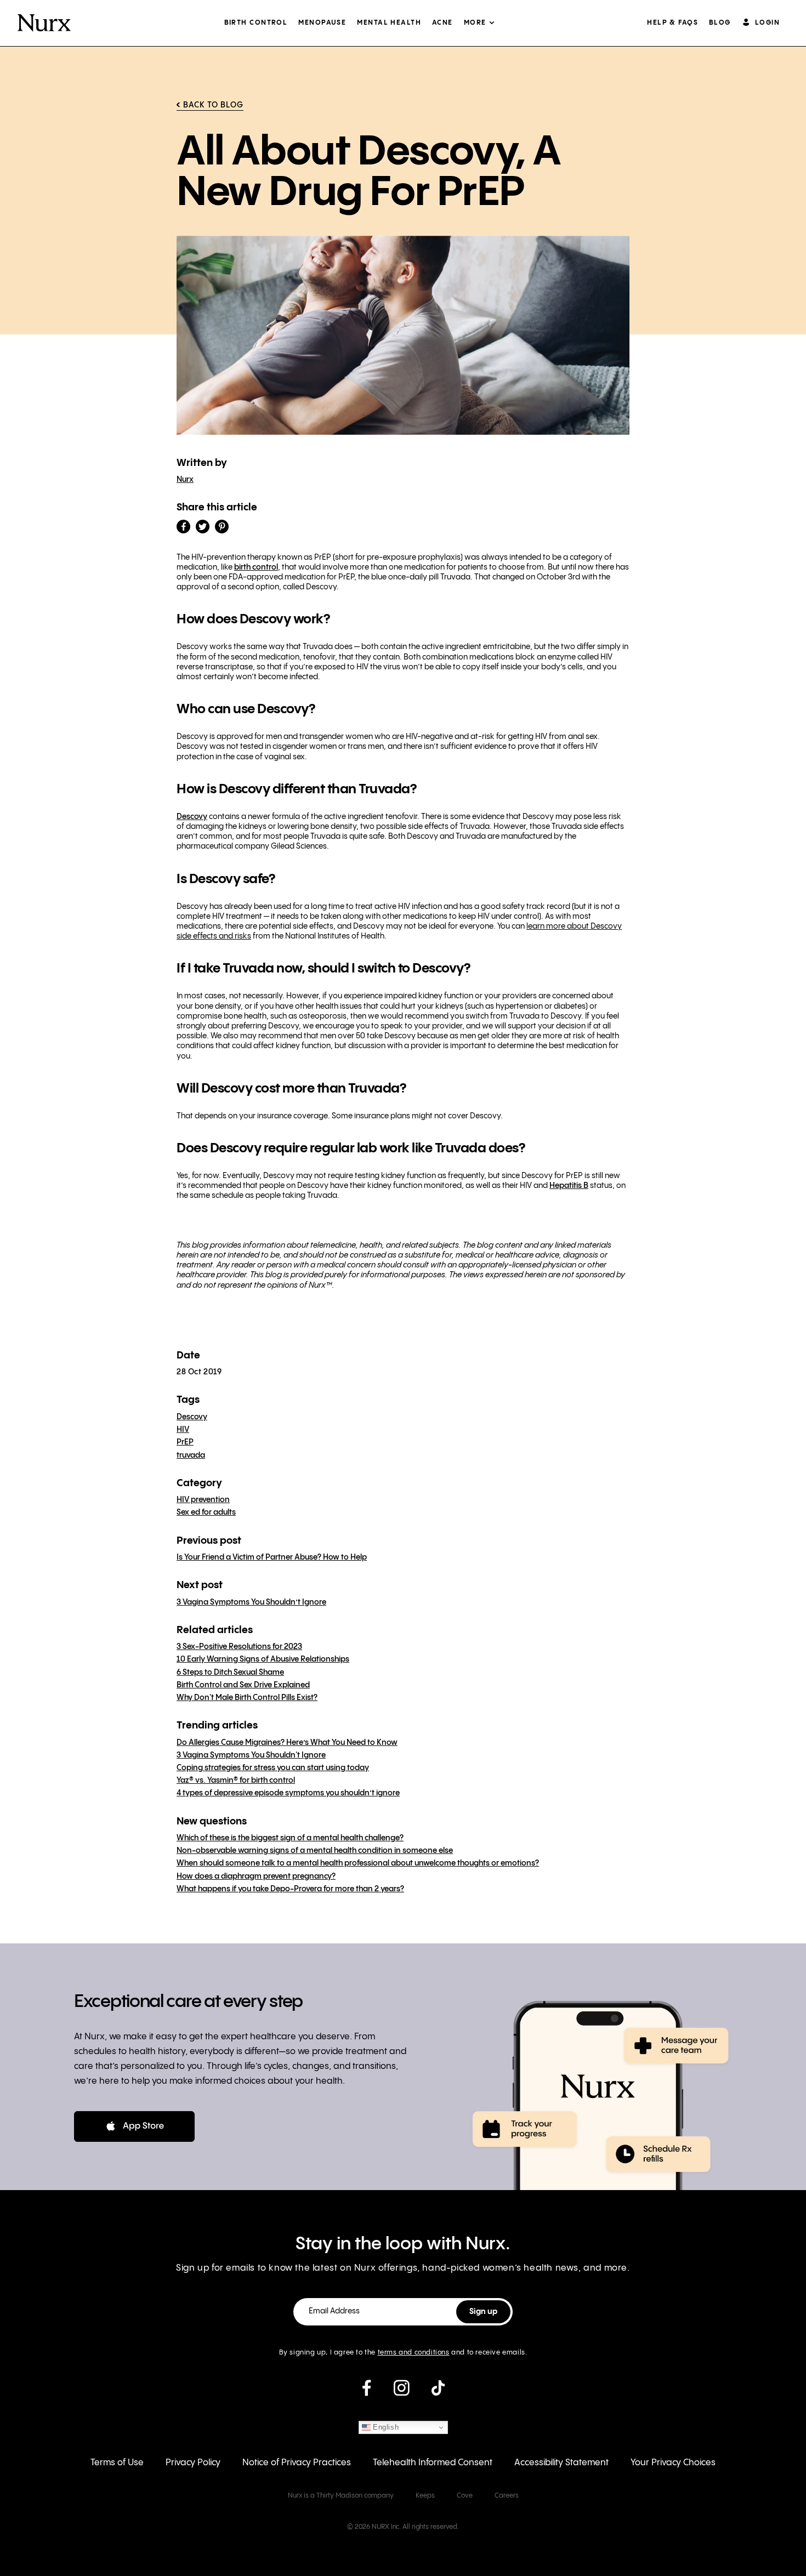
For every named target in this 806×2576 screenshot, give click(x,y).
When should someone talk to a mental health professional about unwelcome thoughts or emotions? (358, 1863)
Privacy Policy (193, 2463)
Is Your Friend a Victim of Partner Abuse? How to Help (272, 1557)
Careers (507, 2496)
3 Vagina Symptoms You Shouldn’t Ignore (251, 1602)
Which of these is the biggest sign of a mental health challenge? (290, 1838)
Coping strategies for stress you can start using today (273, 1768)
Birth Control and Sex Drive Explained (243, 1685)
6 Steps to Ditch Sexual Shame (230, 1673)
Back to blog (213, 105)
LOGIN (767, 23)
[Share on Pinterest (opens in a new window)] (222, 527)
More (475, 23)
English (385, 2427)
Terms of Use (117, 2463)
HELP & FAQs (672, 23)
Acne (442, 23)
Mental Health (389, 23)
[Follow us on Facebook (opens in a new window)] (367, 2392)
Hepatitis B (569, 1186)
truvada (191, 1455)
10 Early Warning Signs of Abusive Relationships (263, 1659)
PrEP (185, 1442)
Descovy (192, 817)
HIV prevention (203, 1500)
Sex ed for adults (206, 1512)
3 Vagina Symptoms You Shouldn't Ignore (251, 1755)
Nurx (185, 480)
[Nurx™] (44, 23)
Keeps (425, 2496)
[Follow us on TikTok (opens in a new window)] (438, 2392)
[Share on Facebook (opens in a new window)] (183, 527)
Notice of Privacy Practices (297, 2463)
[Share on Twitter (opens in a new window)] (203, 527)
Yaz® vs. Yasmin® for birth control (236, 1781)
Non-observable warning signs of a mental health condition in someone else (315, 1851)
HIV (183, 1430)
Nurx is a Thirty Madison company (341, 2496)
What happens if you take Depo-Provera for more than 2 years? (290, 1889)
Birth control (256, 23)
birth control (256, 567)
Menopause (322, 23)
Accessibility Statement (561, 2463)
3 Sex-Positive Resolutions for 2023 (239, 1647)
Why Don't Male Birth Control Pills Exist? (247, 1698)
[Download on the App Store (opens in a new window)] (134, 2126)
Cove (465, 2496)
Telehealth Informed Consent (433, 2463)
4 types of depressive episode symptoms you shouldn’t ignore (288, 1793)
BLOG (720, 23)
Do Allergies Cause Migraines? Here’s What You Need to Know (287, 1743)
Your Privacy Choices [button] (673, 2463)
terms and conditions (414, 2353)
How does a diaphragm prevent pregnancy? (256, 1876)
